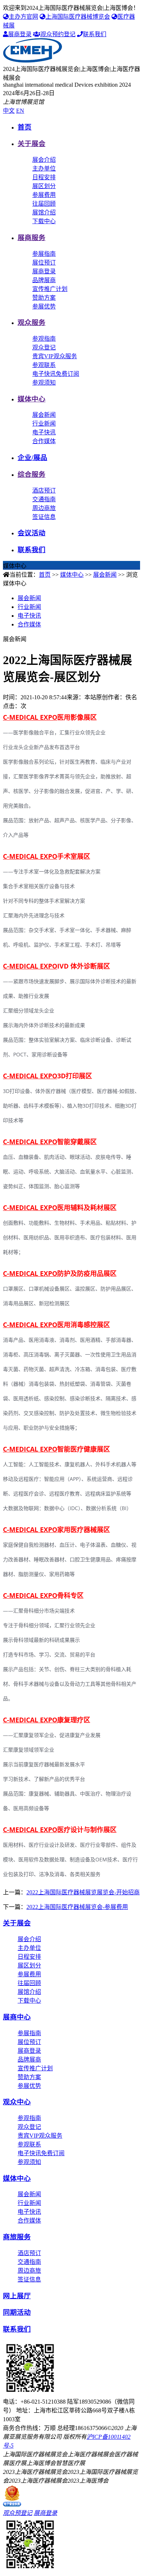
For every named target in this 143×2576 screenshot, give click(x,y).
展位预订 (44, 263)
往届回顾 (44, 204)
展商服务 (32, 238)
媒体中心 (32, 399)
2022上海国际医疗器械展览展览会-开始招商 (83, 1892)
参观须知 (44, 383)
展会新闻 (44, 415)
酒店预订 (44, 491)
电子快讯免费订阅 (56, 374)
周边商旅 (44, 508)
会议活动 (32, 533)
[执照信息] (12, 2504)
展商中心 (17, 2017)
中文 (9, 111)
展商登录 (20, 34)
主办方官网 (23, 17)
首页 (25, 127)
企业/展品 (32, 458)
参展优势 (44, 306)
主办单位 (44, 169)
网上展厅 (17, 2296)
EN (20, 111)
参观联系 (44, 365)
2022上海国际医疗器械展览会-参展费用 (77, 1907)
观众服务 (32, 323)
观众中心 (17, 2102)
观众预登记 (18, 2513)
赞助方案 (44, 298)
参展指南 (44, 254)
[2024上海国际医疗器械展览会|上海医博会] (32, 61)
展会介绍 (44, 160)
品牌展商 (44, 280)
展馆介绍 (44, 212)
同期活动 (17, 2312)
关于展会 (32, 144)
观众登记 (44, 347)
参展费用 (44, 195)
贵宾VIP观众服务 (55, 356)
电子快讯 (44, 432)
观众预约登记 (58, 34)
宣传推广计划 (50, 289)
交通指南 (44, 499)
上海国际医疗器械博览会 (78, 17)
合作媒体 (44, 441)
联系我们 (95, 34)
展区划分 (44, 186)
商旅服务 (17, 2237)
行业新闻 (44, 424)
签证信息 (44, 517)
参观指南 (44, 339)
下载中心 (44, 221)
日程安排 (44, 177)
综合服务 (32, 474)
